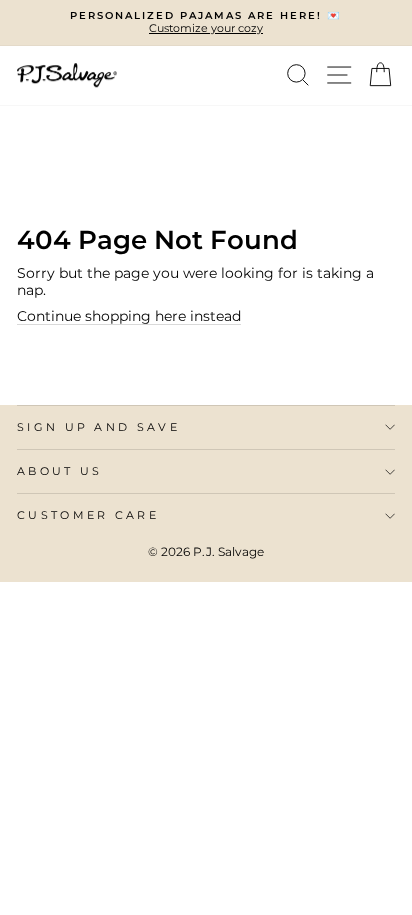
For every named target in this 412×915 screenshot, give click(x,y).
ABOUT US (60, 471)
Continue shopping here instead (129, 316)
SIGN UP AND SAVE (98, 427)
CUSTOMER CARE (88, 515)
